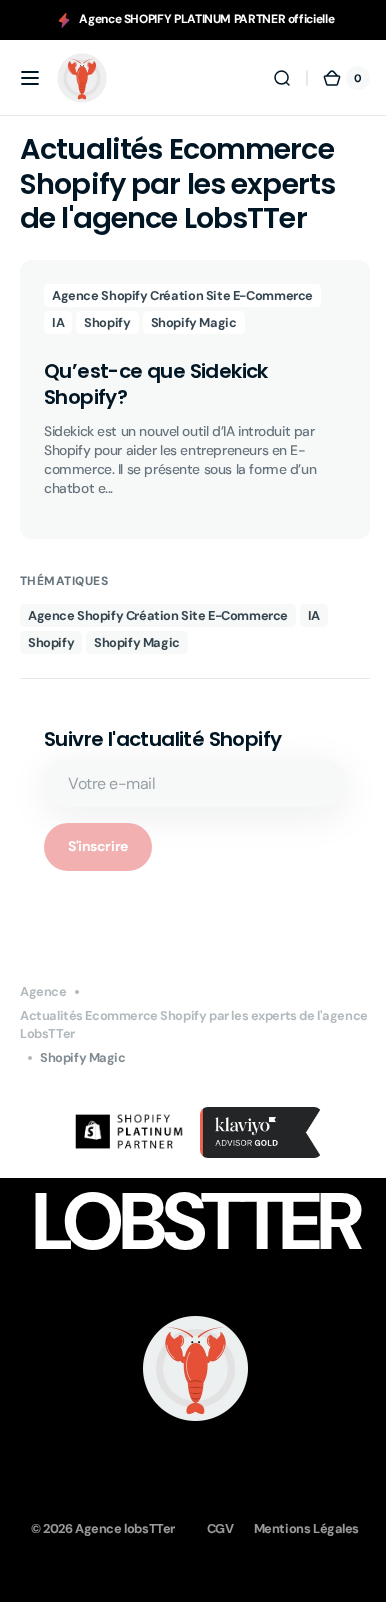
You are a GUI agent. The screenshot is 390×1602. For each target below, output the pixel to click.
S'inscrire (98, 846)
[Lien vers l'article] (187, 399)
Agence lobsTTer (118, 1526)
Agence (43, 991)
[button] (30, 78)
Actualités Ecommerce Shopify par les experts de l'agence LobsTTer (167, 1024)
